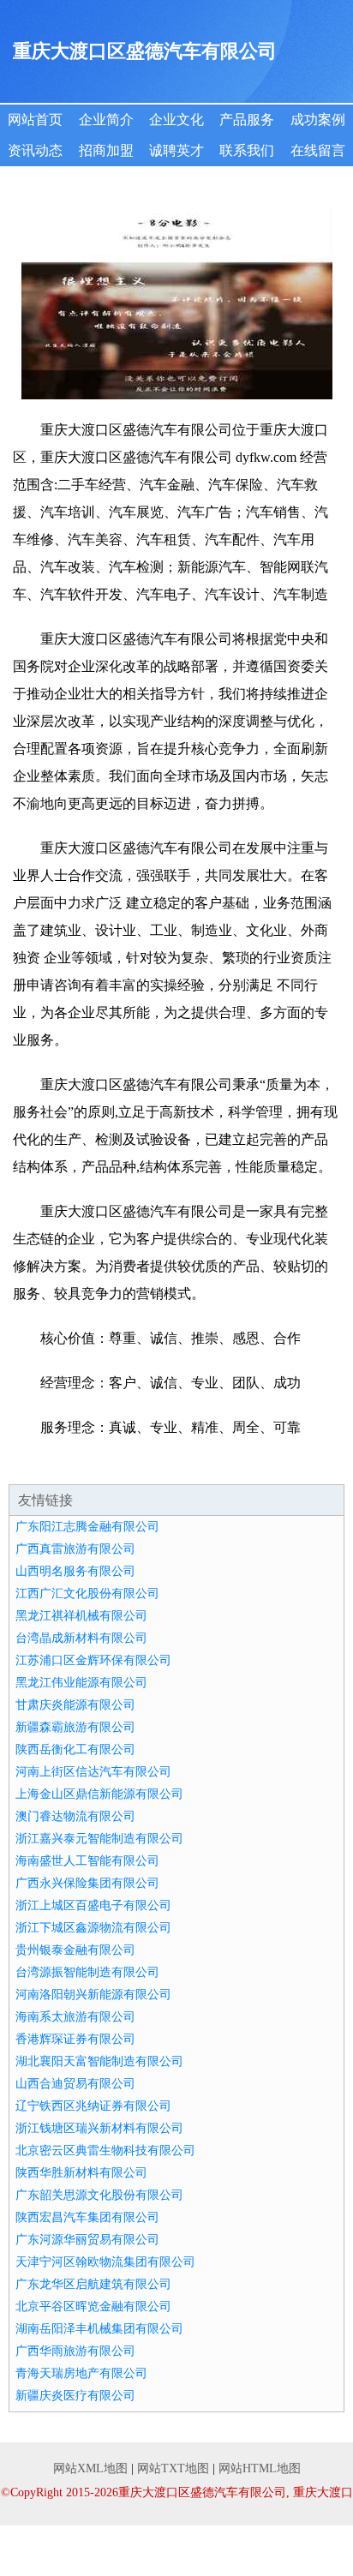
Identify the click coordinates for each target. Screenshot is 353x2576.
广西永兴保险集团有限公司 (87, 1883)
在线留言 (318, 150)
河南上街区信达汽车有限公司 (93, 1772)
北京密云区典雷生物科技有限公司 (105, 2151)
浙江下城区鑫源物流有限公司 (93, 1928)
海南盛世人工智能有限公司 (87, 1861)
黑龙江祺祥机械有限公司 (81, 1616)
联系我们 (247, 150)
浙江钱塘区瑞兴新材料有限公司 (99, 2128)
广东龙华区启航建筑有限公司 (93, 2284)
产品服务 (247, 120)
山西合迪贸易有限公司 (75, 2084)
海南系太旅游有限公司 (75, 2017)
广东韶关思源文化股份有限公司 (99, 2195)
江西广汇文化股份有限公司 (87, 1594)
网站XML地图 (90, 2468)
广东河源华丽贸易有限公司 (87, 2240)
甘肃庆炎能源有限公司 (75, 1705)
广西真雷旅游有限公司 (75, 1549)
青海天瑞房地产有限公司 (81, 2373)
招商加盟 (106, 150)
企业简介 (106, 120)
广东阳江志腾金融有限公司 (87, 1527)
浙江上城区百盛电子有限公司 (93, 1905)
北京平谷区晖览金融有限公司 (93, 2306)
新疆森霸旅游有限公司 (75, 1727)
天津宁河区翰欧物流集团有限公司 (105, 2262)
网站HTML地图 (260, 2468)
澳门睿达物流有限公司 (75, 1816)
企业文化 (176, 120)
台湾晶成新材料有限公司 (81, 1638)
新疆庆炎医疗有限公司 (75, 2396)
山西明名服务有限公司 (75, 1571)
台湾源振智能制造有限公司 (87, 1972)
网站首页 (35, 120)
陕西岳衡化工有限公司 (75, 1749)
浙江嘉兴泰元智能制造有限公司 (99, 1839)
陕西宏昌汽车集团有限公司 (87, 2217)
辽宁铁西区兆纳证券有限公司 (93, 2106)
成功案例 (318, 120)
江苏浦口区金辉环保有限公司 (93, 1660)
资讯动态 (35, 150)
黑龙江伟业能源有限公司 (81, 1683)
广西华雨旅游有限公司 (75, 2351)
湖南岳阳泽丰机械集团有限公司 (99, 2329)
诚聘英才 (176, 150)
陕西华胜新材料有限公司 (81, 2173)
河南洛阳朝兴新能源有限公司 (93, 1995)
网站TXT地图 (173, 2468)
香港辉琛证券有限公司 (75, 2039)
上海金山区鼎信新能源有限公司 (99, 1794)
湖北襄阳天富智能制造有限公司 (99, 2061)
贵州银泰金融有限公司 (75, 1950)
